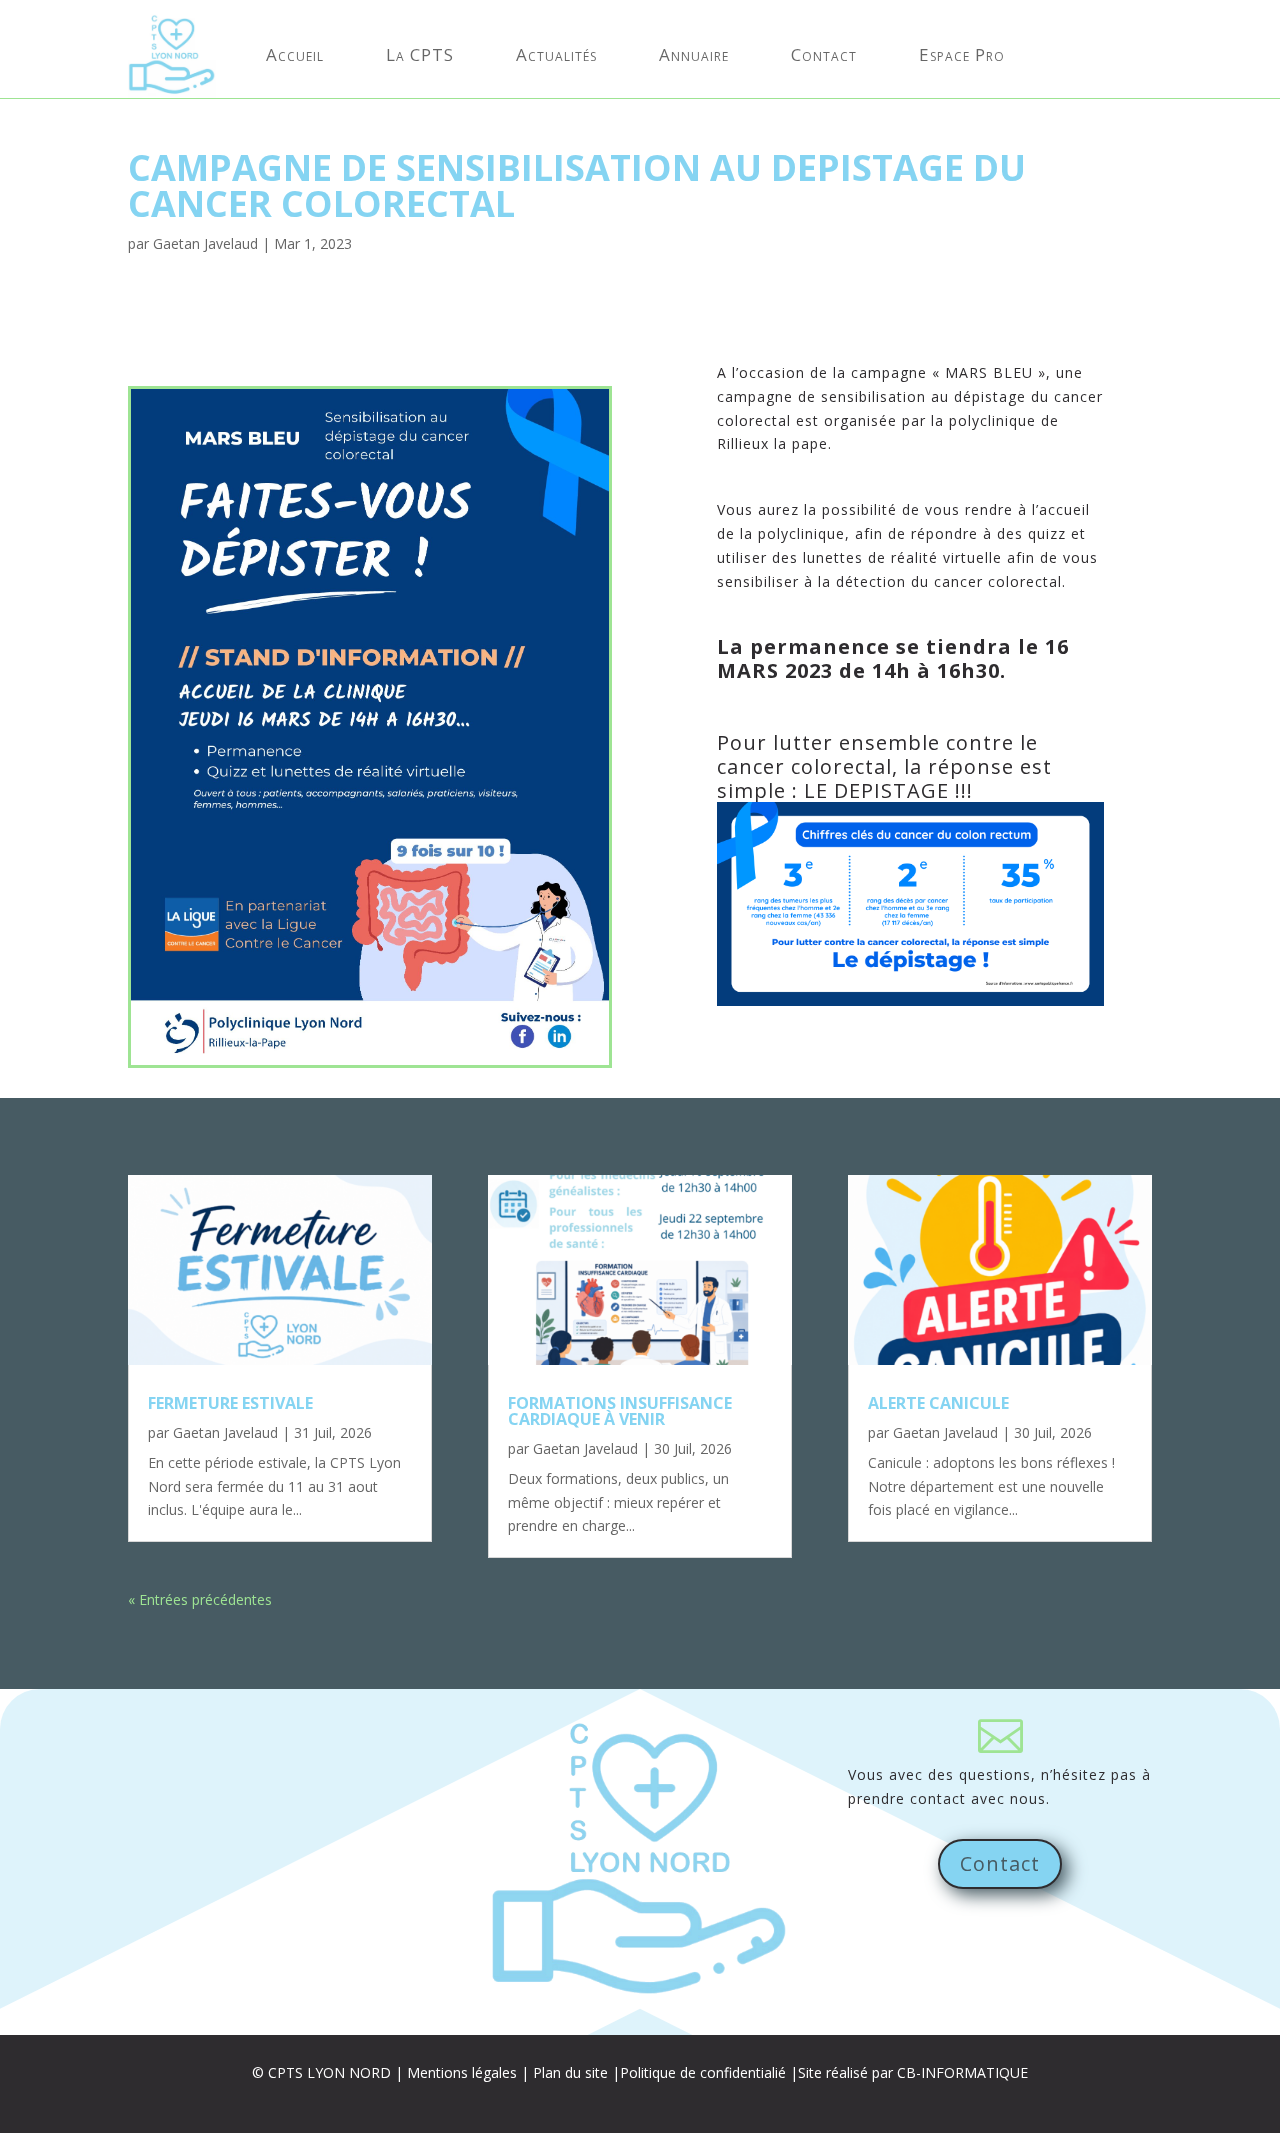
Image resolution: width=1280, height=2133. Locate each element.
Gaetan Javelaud (205, 243)
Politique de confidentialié (703, 2072)
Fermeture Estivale (230, 1403)
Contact (824, 54)
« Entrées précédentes (200, 1599)
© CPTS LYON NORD (321, 2072)
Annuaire (694, 54)
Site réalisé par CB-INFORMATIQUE (913, 2072)
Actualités (556, 54)
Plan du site (570, 2072)
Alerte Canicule (938, 1403)
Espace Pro (962, 54)
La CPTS (420, 54)
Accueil (295, 54)
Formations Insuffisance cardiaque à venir (620, 1411)
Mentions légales (462, 2072)
